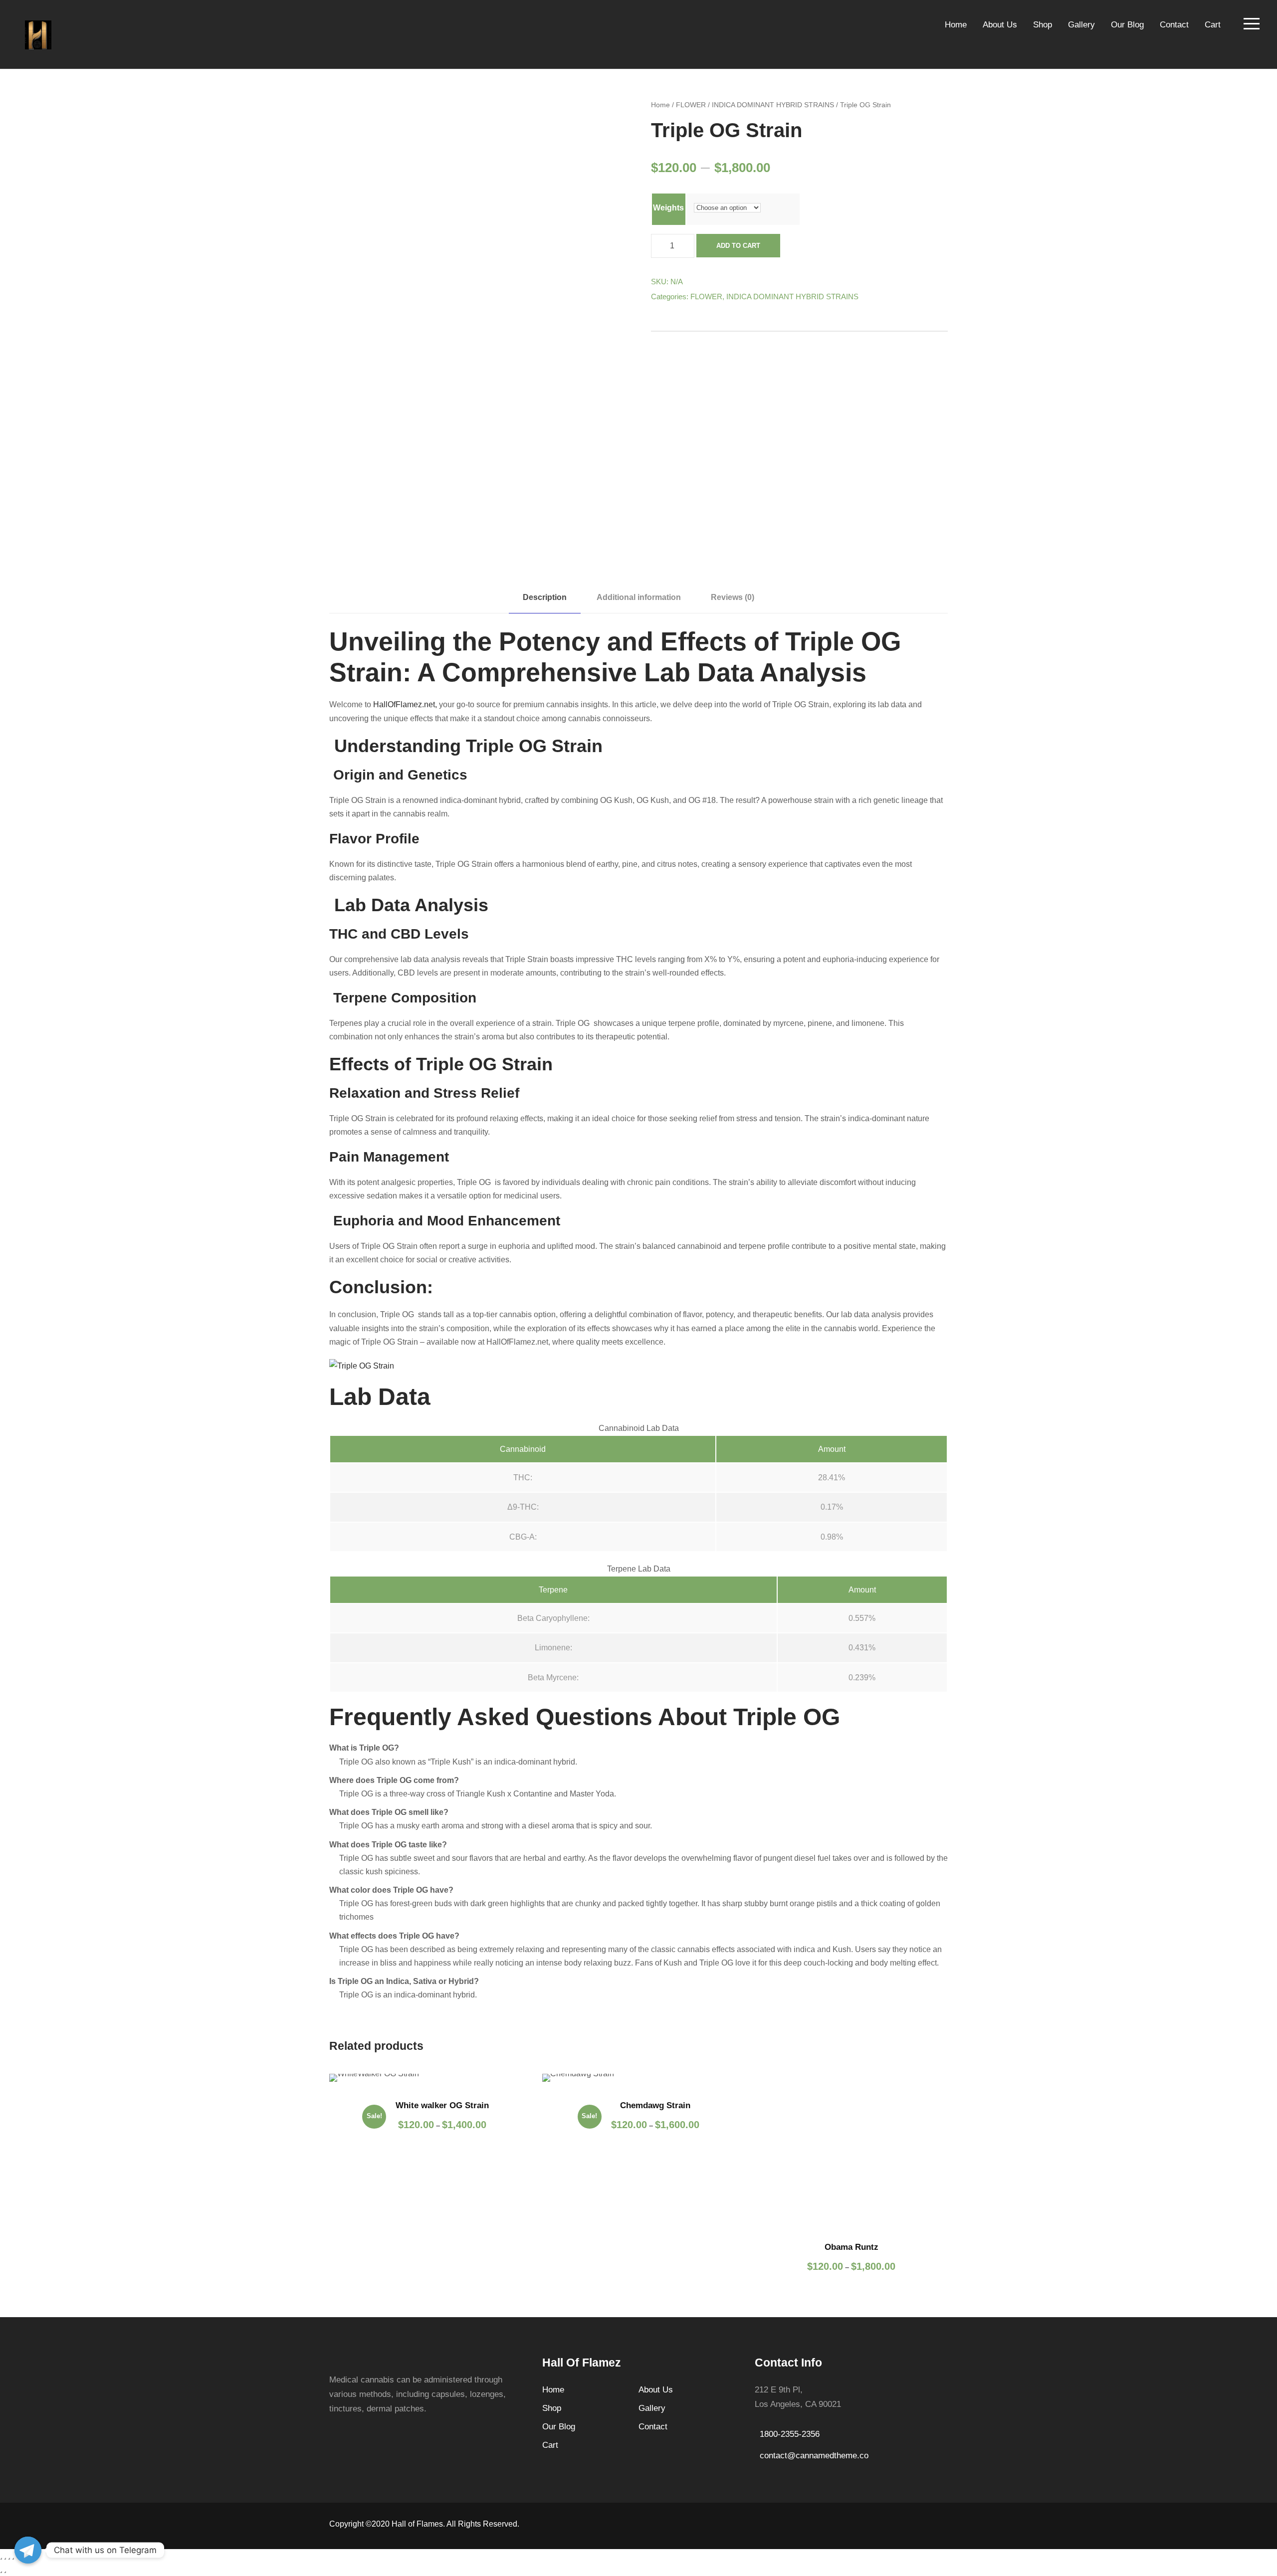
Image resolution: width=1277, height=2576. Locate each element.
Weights (668, 208)
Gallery (1081, 25)
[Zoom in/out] (13, 2559)
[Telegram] (28, 2550)
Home (956, 25)
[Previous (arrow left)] (1, 2572)
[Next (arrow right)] (5, 2572)
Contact (1174, 25)
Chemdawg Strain (655, 2105)
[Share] (5, 2559)
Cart (1213, 25)
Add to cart (738, 246)
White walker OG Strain (442, 2105)
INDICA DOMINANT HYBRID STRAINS (773, 105)
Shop (1043, 25)
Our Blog (1127, 25)
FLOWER (691, 105)
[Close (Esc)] (1, 2559)
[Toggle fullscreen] (9, 2559)
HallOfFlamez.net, (405, 704)
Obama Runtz (851, 2247)
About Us (1000, 25)
